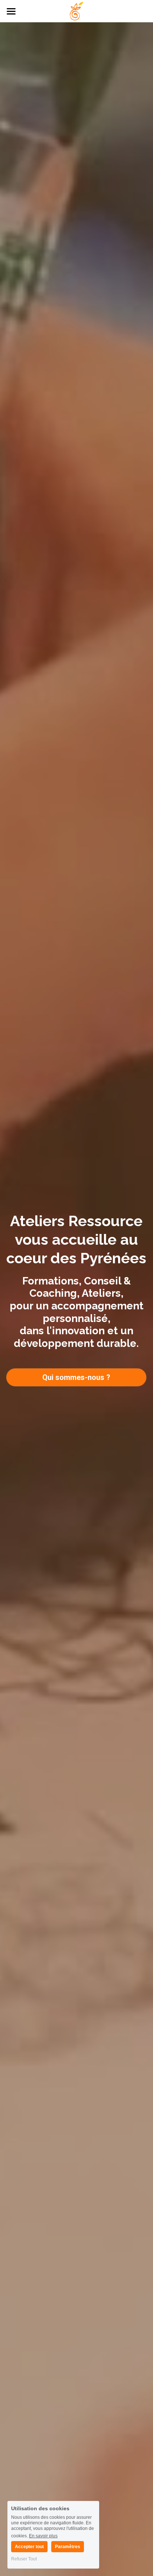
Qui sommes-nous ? (76, 1377)
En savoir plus (43, 2536)
